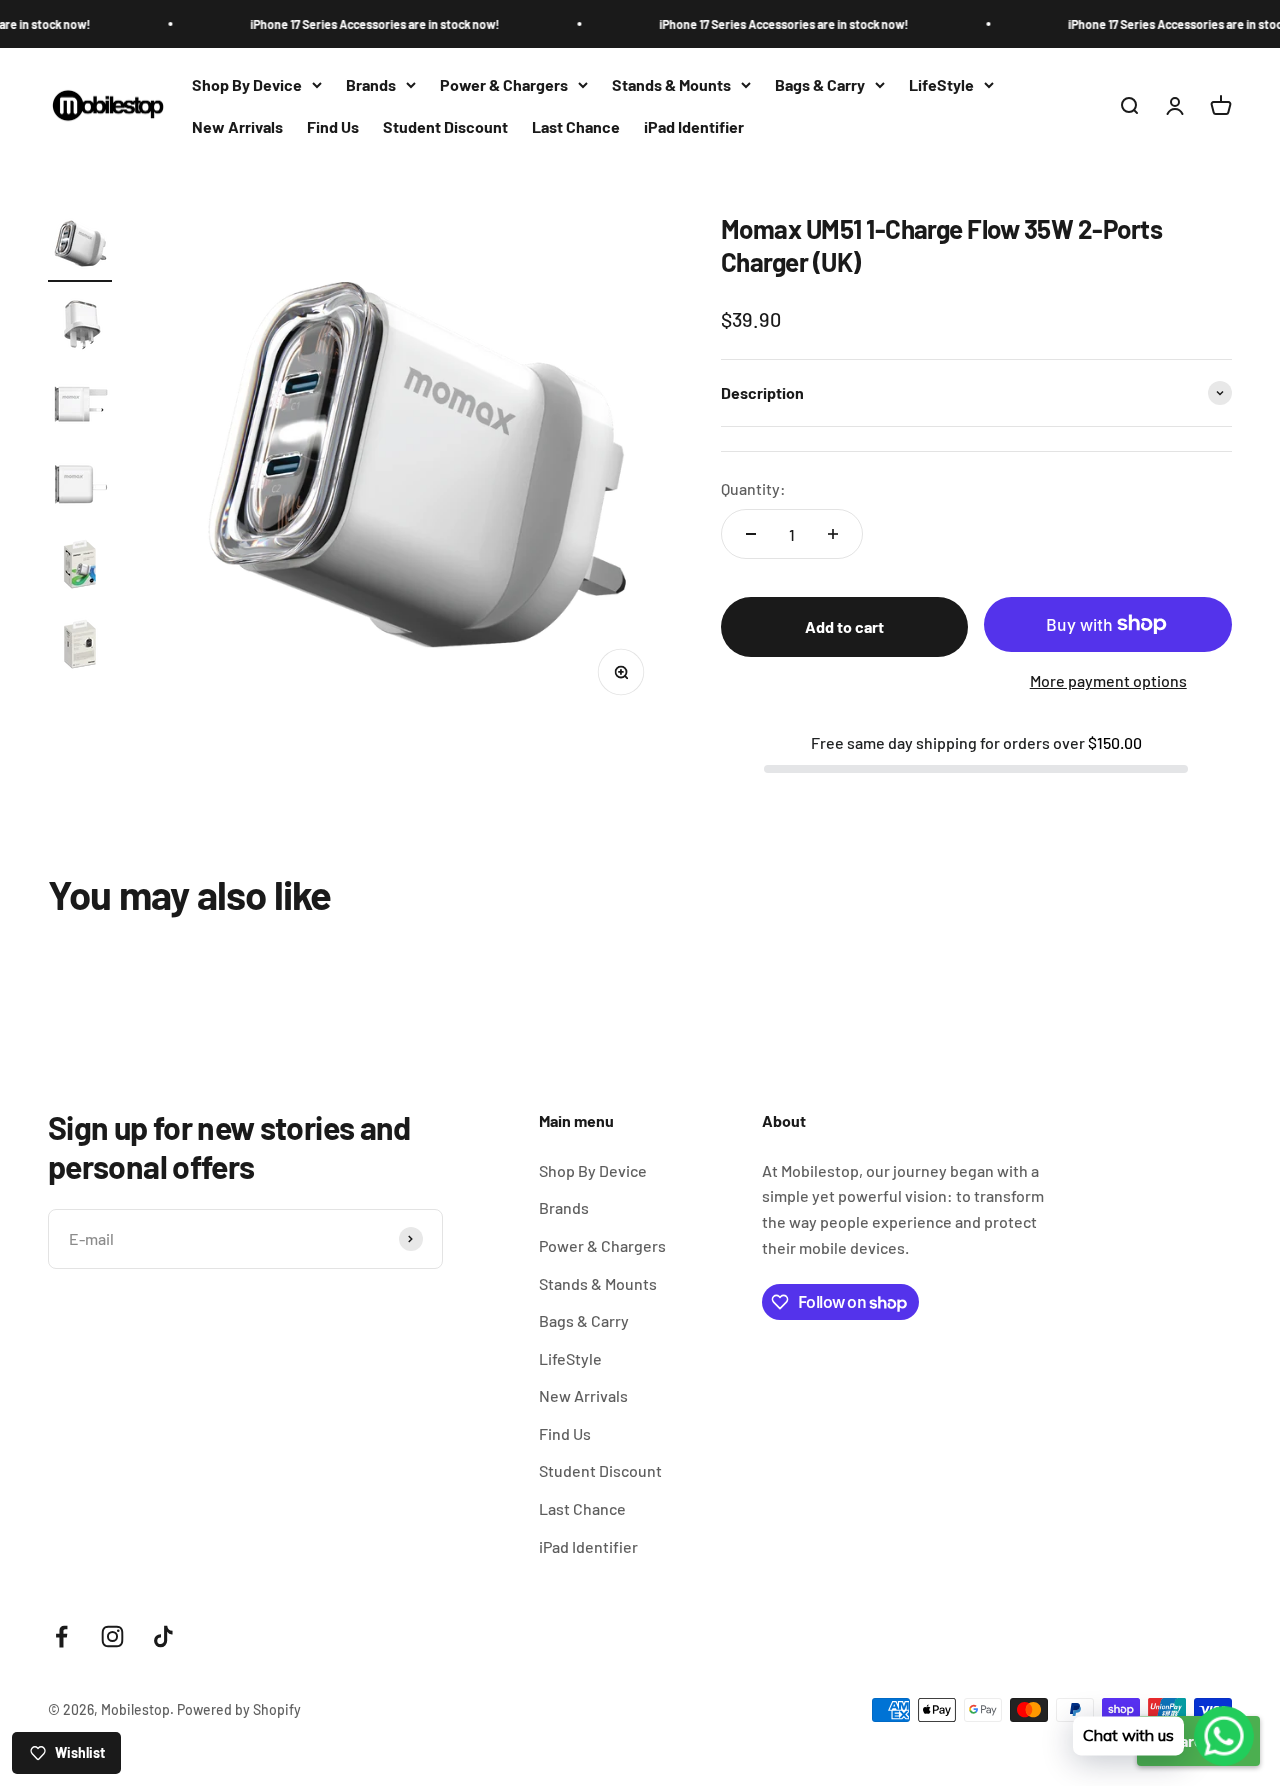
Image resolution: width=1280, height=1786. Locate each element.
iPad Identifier (694, 126)
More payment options (1108, 680)
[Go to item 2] (80, 327)
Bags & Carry (820, 84)
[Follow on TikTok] (163, 1636)
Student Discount (445, 126)
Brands (371, 84)
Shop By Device (247, 84)
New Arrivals (237, 126)
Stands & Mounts (671, 84)
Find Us (333, 126)
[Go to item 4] (80, 487)
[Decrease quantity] (751, 534)
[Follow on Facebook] (61, 1636)
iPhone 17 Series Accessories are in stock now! (345, 24)
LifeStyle (941, 84)
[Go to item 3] (80, 407)
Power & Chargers (504, 84)
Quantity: (753, 488)
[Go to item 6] (80, 647)
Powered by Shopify (239, 1709)
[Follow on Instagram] (112, 1636)
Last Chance (576, 126)
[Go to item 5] (80, 567)
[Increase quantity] (833, 534)
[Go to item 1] (80, 247)
